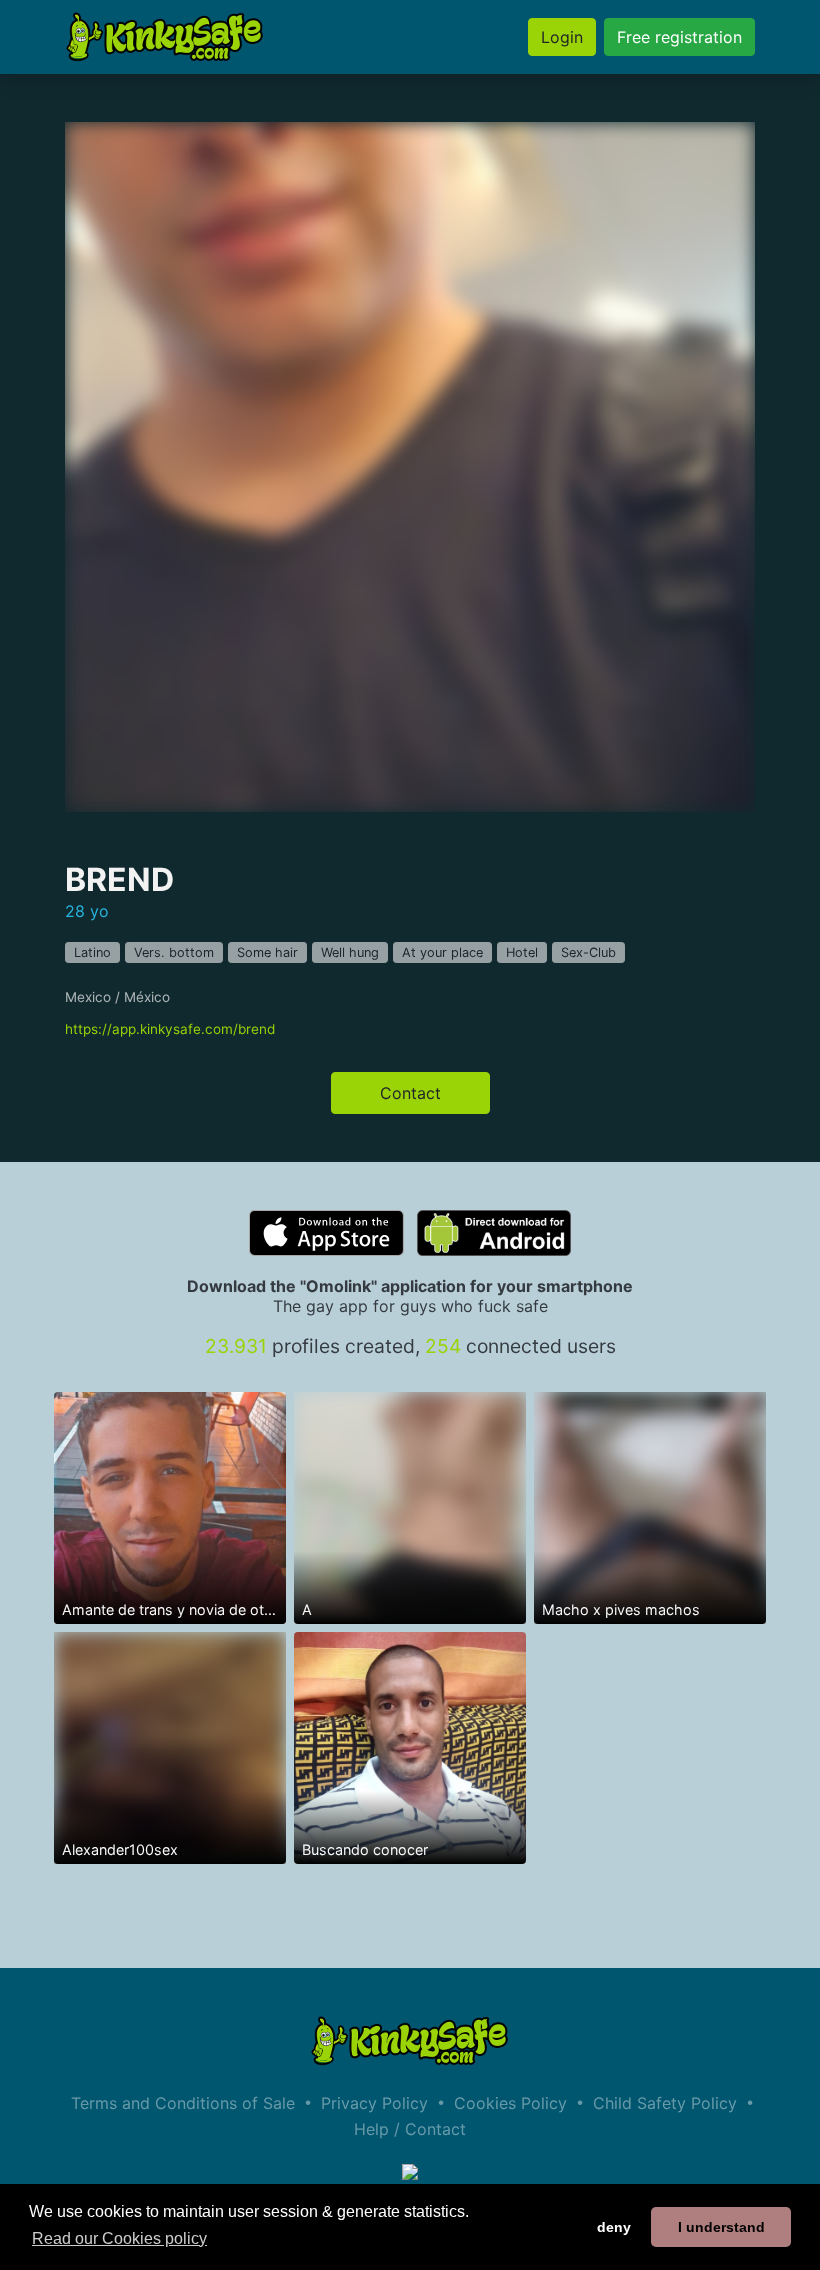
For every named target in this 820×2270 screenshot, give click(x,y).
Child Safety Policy (665, 2103)
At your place (442, 952)
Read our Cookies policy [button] (119, 2238)
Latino (92, 952)
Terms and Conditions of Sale (183, 2103)
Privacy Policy (374, 2103)
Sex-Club (588, 952)
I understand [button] (721, 2227)
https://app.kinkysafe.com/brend (170, 1029)
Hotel (522, 952)
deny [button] (614, 2227)
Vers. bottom (174, 952)
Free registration (679, 37)
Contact (410, 1093)
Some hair (267, 952)
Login (562, 37)
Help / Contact (410, 2129)
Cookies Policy (510, 2103)
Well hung (350, 952)
